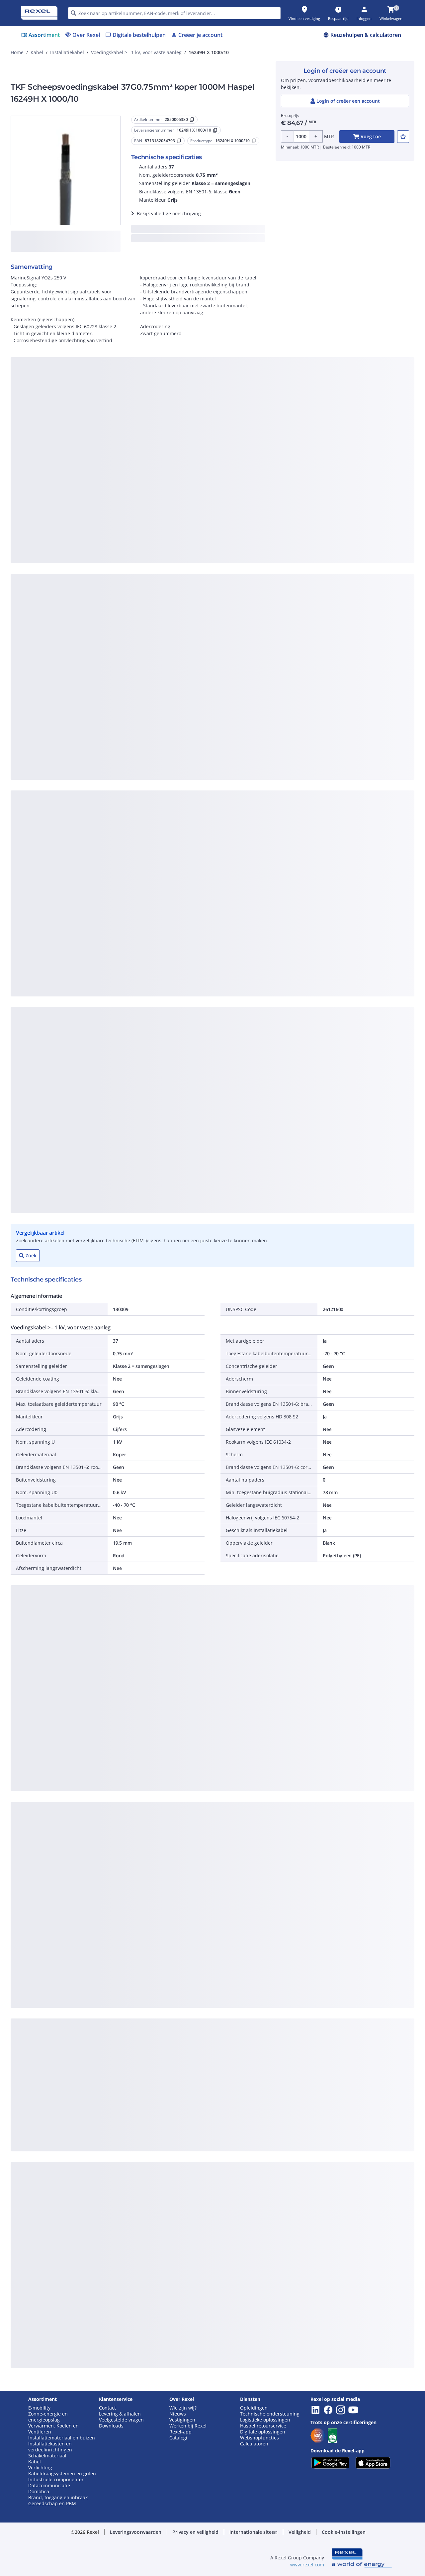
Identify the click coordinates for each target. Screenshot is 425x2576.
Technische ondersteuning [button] (270, 2414)
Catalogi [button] (178, 2438)
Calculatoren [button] (254, 2444)
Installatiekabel (67, 52)
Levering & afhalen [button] (120, 2414)
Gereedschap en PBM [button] (52, 2504)
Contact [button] (107, 2408)
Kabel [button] (35, 2462)
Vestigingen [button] (182, 2420)
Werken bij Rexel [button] (188, 2426)
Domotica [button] (39, 2492)
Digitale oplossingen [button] (263, 2432)
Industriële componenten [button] (56, 2480)
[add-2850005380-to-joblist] (403, 137)
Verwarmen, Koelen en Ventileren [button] (53, 2429)
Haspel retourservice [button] (263, 2426)
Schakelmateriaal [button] (47, 2456)
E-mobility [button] (39, 2408)
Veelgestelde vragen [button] (121, 2420)
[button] (136, 2532)
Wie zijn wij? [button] (183, 2408)
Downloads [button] (111, 2426)
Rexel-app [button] (180, 2432)
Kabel (37, 52)
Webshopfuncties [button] (259, 2438)
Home (17, 52)
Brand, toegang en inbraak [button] (58, 2498)
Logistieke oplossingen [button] (265, 2420)
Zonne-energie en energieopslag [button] (48, 2417)
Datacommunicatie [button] (49, 2486)
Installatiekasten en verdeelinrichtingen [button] (50, 2447)
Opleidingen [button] (254, 2408)
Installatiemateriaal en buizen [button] (62, 2438)
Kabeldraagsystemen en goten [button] (62, 2474)
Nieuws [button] (178, 2414)
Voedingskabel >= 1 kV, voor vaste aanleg (136, 52)
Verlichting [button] (40, 2468)
